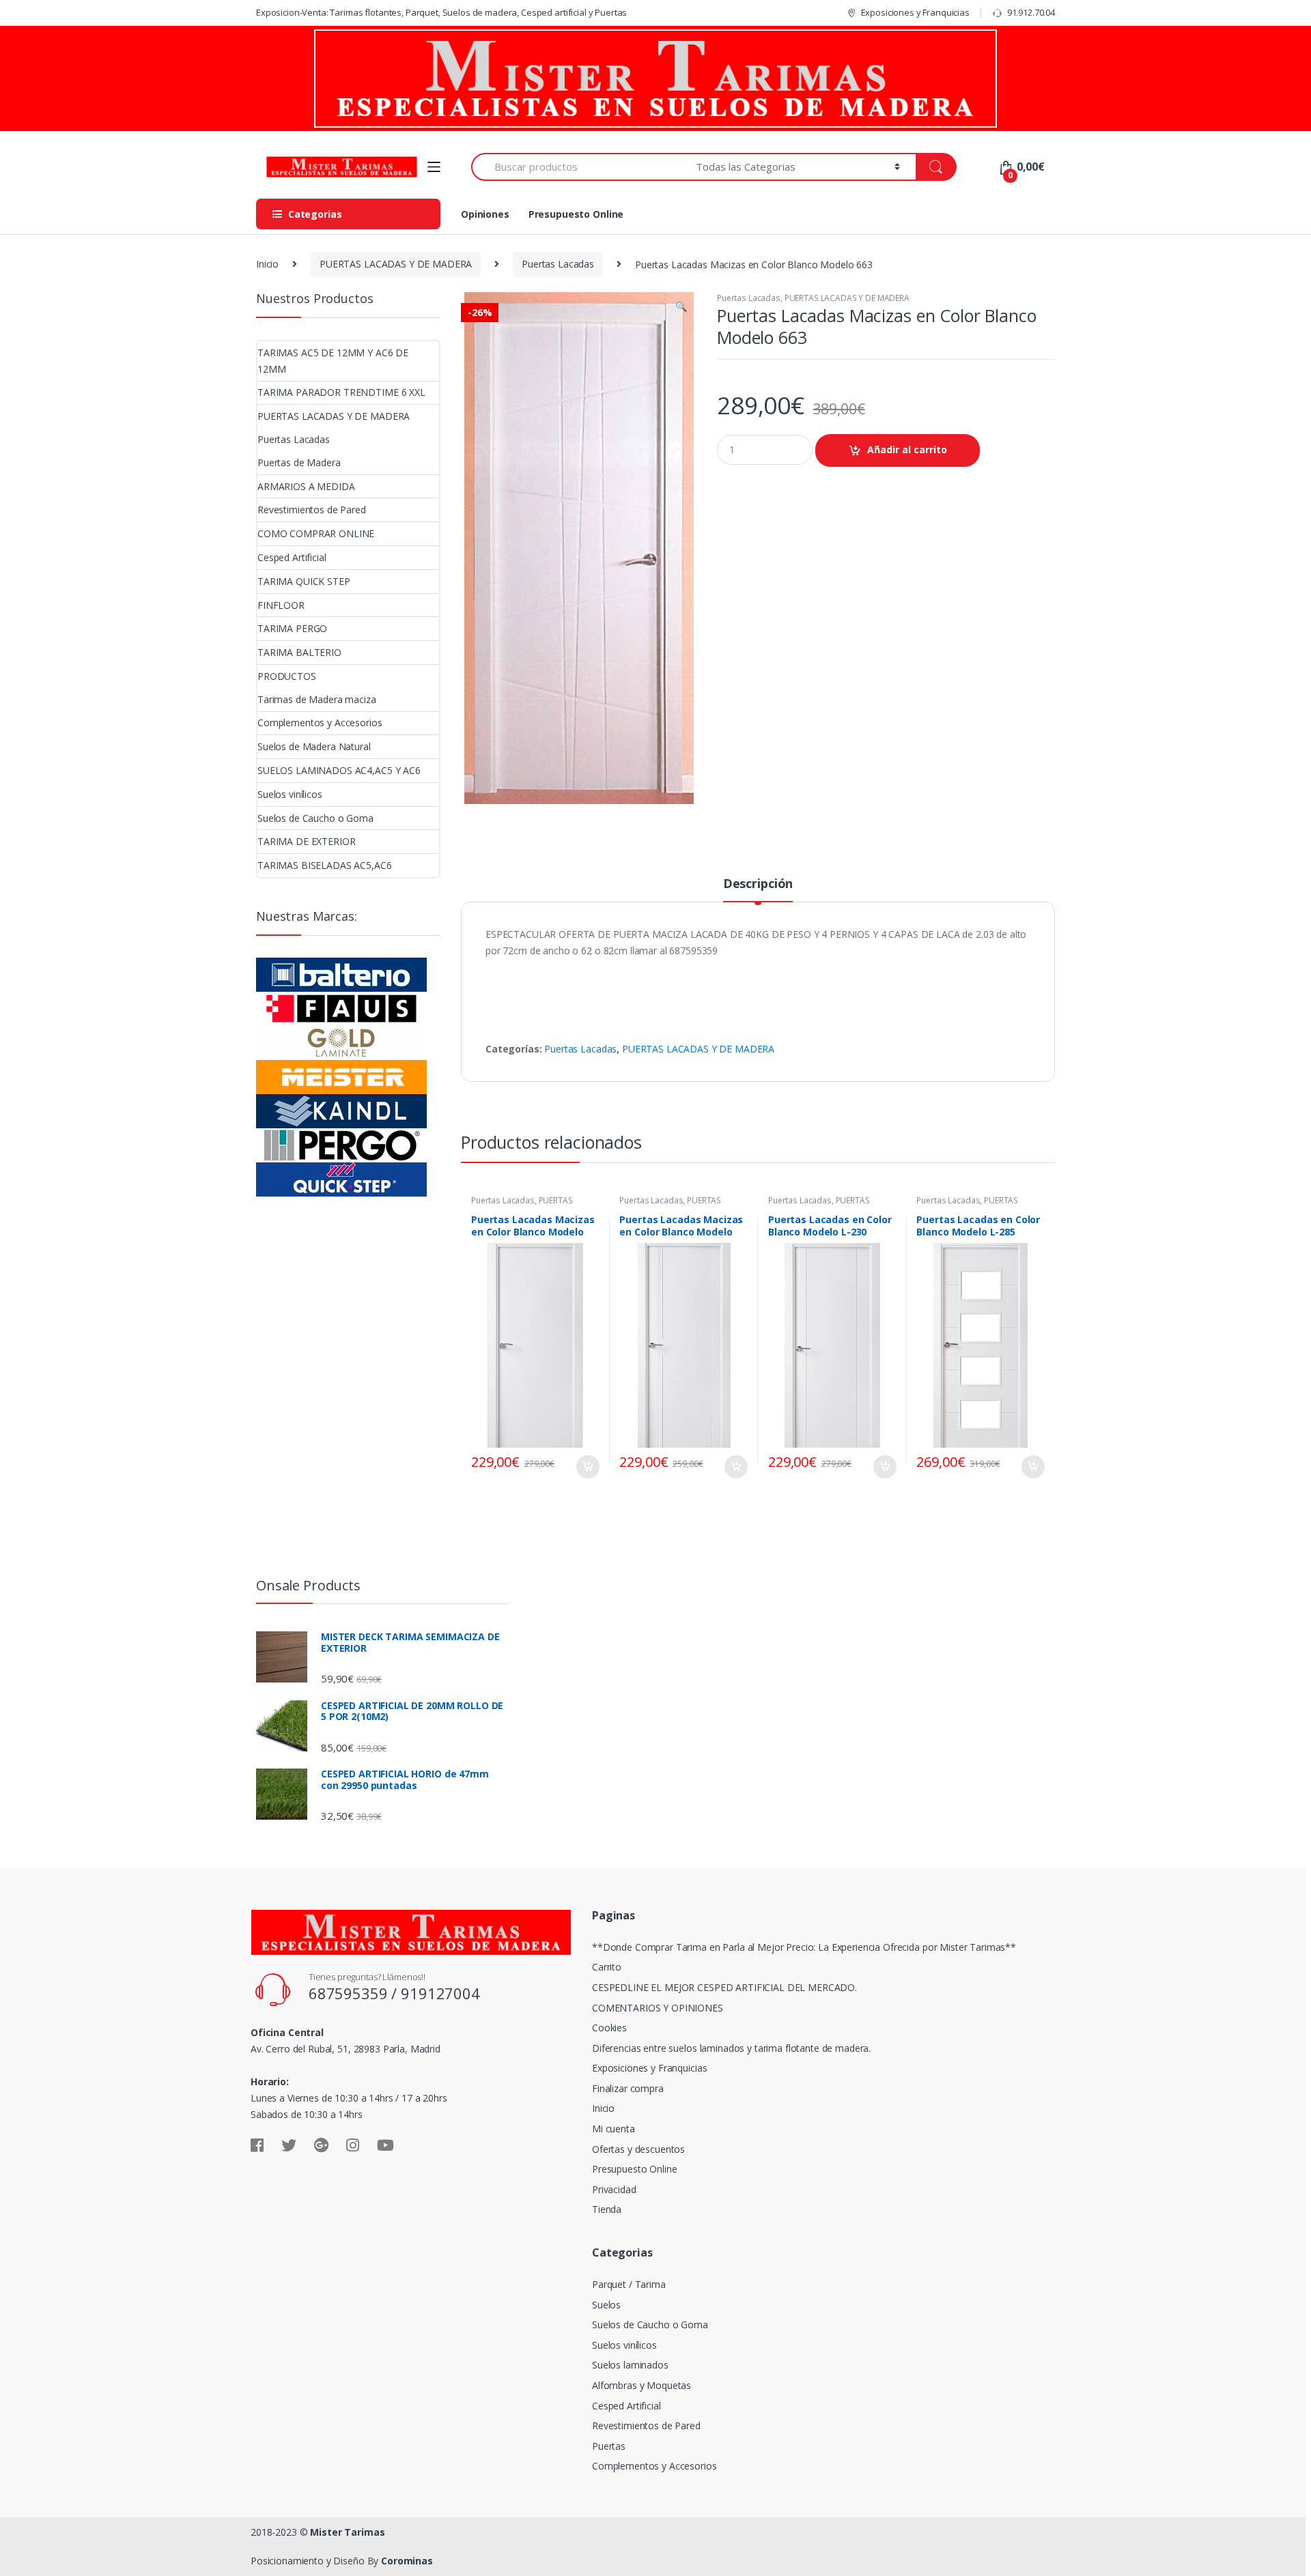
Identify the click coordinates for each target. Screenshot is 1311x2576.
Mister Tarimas (347, 2532)
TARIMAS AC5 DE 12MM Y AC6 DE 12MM (333, 361)
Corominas (407, 2561)
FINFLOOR (281, 605)
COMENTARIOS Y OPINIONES (658, 2008)
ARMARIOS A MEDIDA (306, 486)
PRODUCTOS (287, 676)
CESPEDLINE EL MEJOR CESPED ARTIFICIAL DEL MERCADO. (724, 1987)
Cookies (609, 2028)
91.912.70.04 (1031, 12)
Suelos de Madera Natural (314, 746)
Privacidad (614, 2189)
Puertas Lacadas (558, 264)
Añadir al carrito (907, 449)
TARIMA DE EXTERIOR (306, 841)
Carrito (607, 1967)
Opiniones (485, 214)
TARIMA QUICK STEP (304, 581)
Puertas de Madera (299, 462)
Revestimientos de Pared (312, 510)
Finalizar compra (628, 2088)
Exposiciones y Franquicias (915, 12)
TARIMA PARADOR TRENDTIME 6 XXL (341, 392)
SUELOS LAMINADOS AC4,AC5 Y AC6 (339, 770)
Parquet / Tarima (629, 2284)
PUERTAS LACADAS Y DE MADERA (396, 264)
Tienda (607, 2209)
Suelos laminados (630, 2365)
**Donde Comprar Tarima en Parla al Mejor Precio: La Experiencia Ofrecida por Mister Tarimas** (804, 1947)
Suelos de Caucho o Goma (315, 818)
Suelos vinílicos (290, 794)
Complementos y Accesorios (320, 722)
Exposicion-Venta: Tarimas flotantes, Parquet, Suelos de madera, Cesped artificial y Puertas (441, 12)
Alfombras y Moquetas (642, 2385)
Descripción (758, 884)
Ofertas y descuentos (638, 2149)
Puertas (609, 2446)
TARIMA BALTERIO (299, 652)
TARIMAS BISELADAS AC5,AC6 (325, 865)
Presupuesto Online (576, 214)
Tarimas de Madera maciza (317, 699)
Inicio (267, 264)
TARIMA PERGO (292, 628)
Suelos (606, 2305)
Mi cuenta (614, 2129)
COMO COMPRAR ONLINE (316, 533)
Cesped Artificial (292, 557)
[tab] (758, 889)
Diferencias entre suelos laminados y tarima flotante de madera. (731, 2048)
